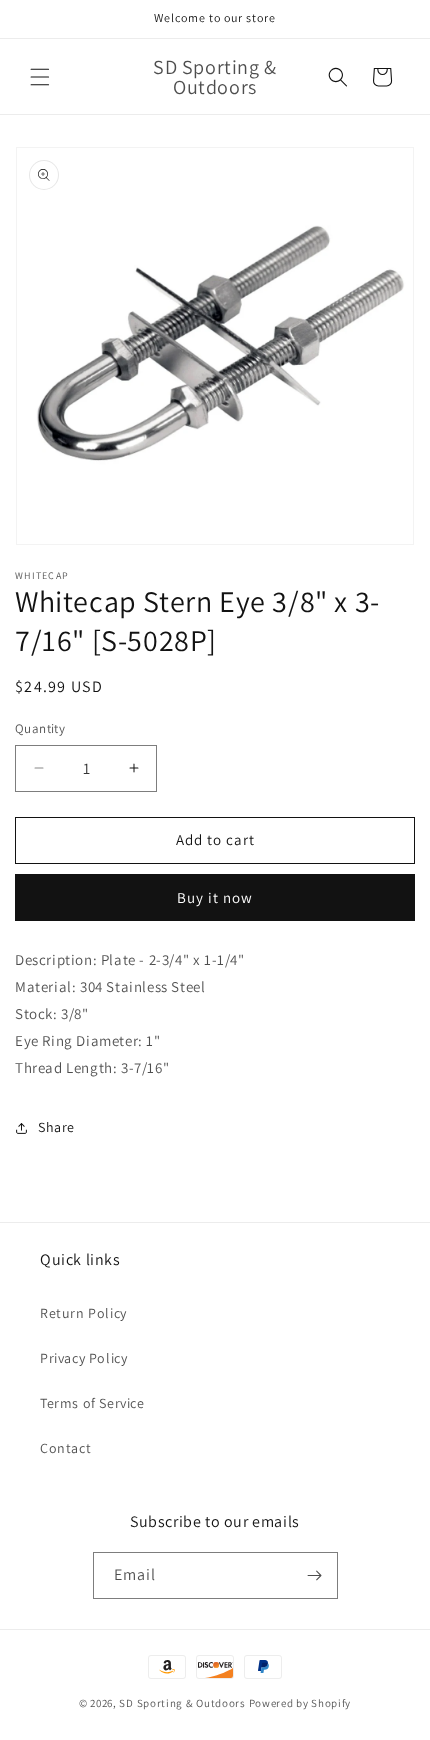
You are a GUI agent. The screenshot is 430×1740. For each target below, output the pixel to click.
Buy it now (215, 897)
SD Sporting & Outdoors (182, 1703)
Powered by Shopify (300, 1703)
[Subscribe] (315, 1575)
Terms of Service (92, 1403)
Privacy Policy (83, 1358)
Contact (65, 1448)
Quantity (40, 728)
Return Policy (83, 1313)
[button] (40, 77)
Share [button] (56, 1127)
